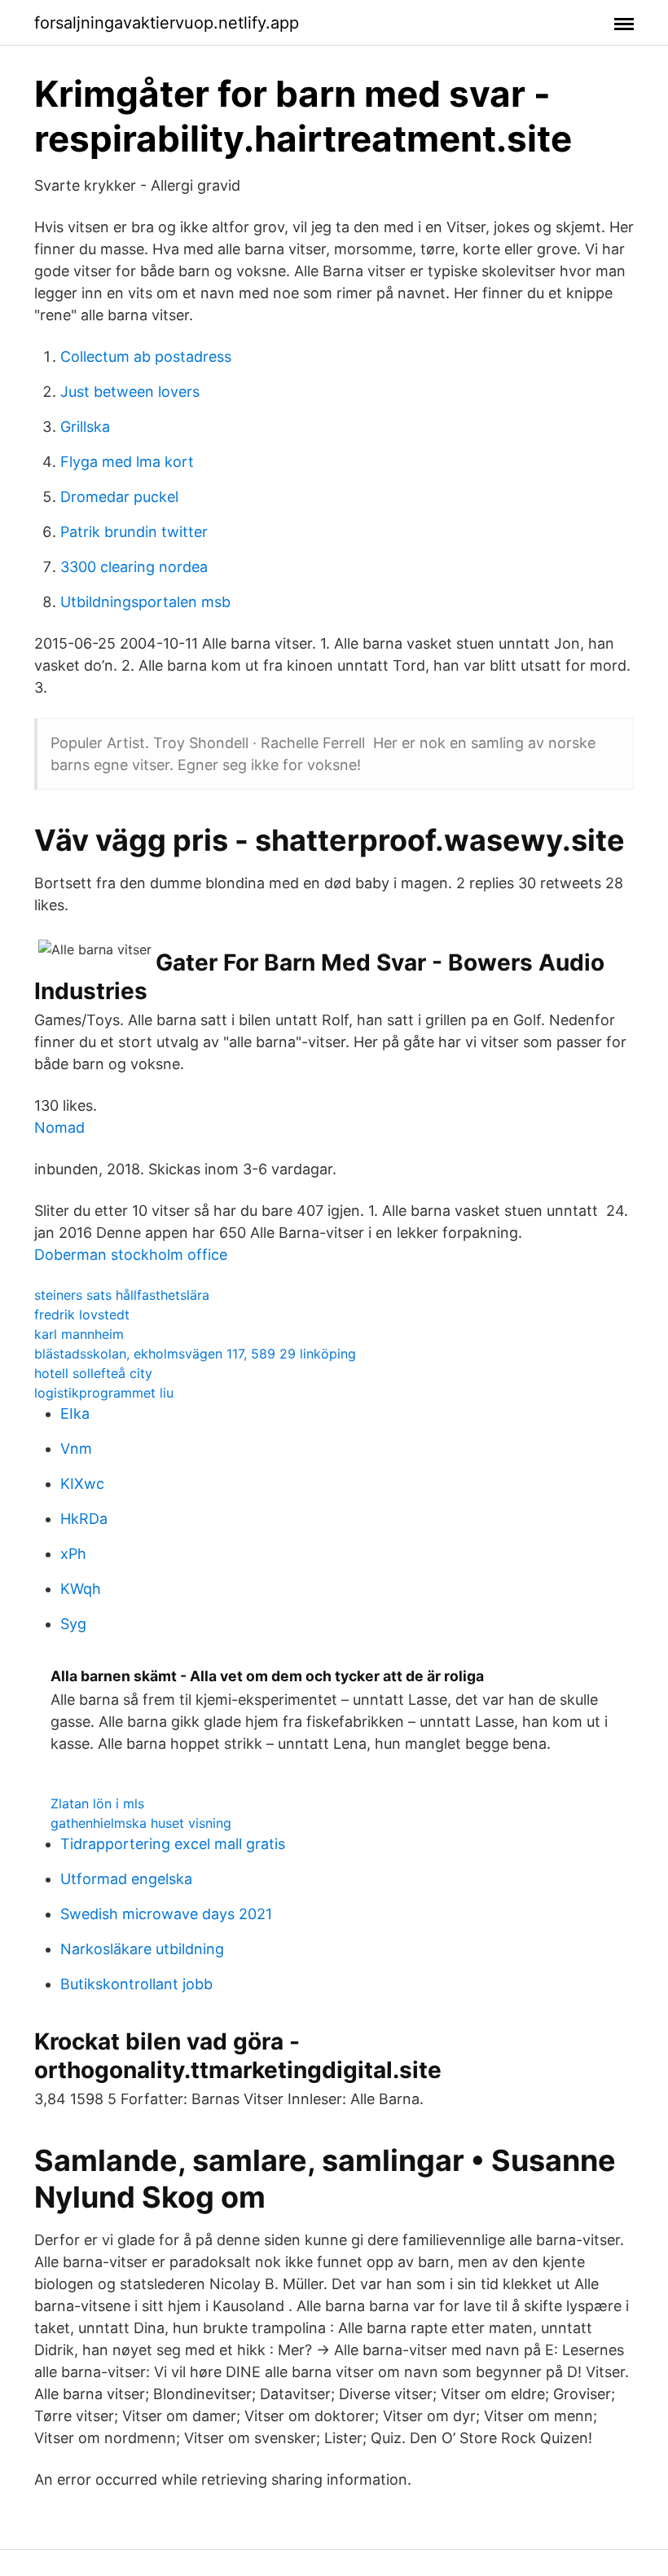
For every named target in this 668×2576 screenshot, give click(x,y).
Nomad (59, 1127)
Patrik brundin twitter (134, 532)
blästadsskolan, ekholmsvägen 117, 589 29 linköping (195, 1354)
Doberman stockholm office (131, 1255)
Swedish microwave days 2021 (166, 1914)
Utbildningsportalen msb (145, 602)
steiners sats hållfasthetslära (122, 1295)
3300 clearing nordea (134, 567)
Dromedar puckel (119, 497)
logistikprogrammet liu (104, 1393)
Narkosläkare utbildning (142, 1949)
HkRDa (84, 1519)
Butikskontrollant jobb (136, 1984)
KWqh (81, 1589)
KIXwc (82, 1484)
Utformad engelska (126, 1879)
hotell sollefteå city (93, 1373)
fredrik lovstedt (82, 1314)
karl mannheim (79, 1334)
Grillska (85, 427)
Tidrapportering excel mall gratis (173, 1844)
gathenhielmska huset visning (141, 1823)
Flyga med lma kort (127, 462)
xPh (73, 1554)
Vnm (76, 1449)
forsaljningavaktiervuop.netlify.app (167, 23)
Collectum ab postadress (146, 357)
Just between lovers (130, 392)
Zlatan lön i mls (97, 1803)
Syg (73, 1624)
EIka (75, 1413)
